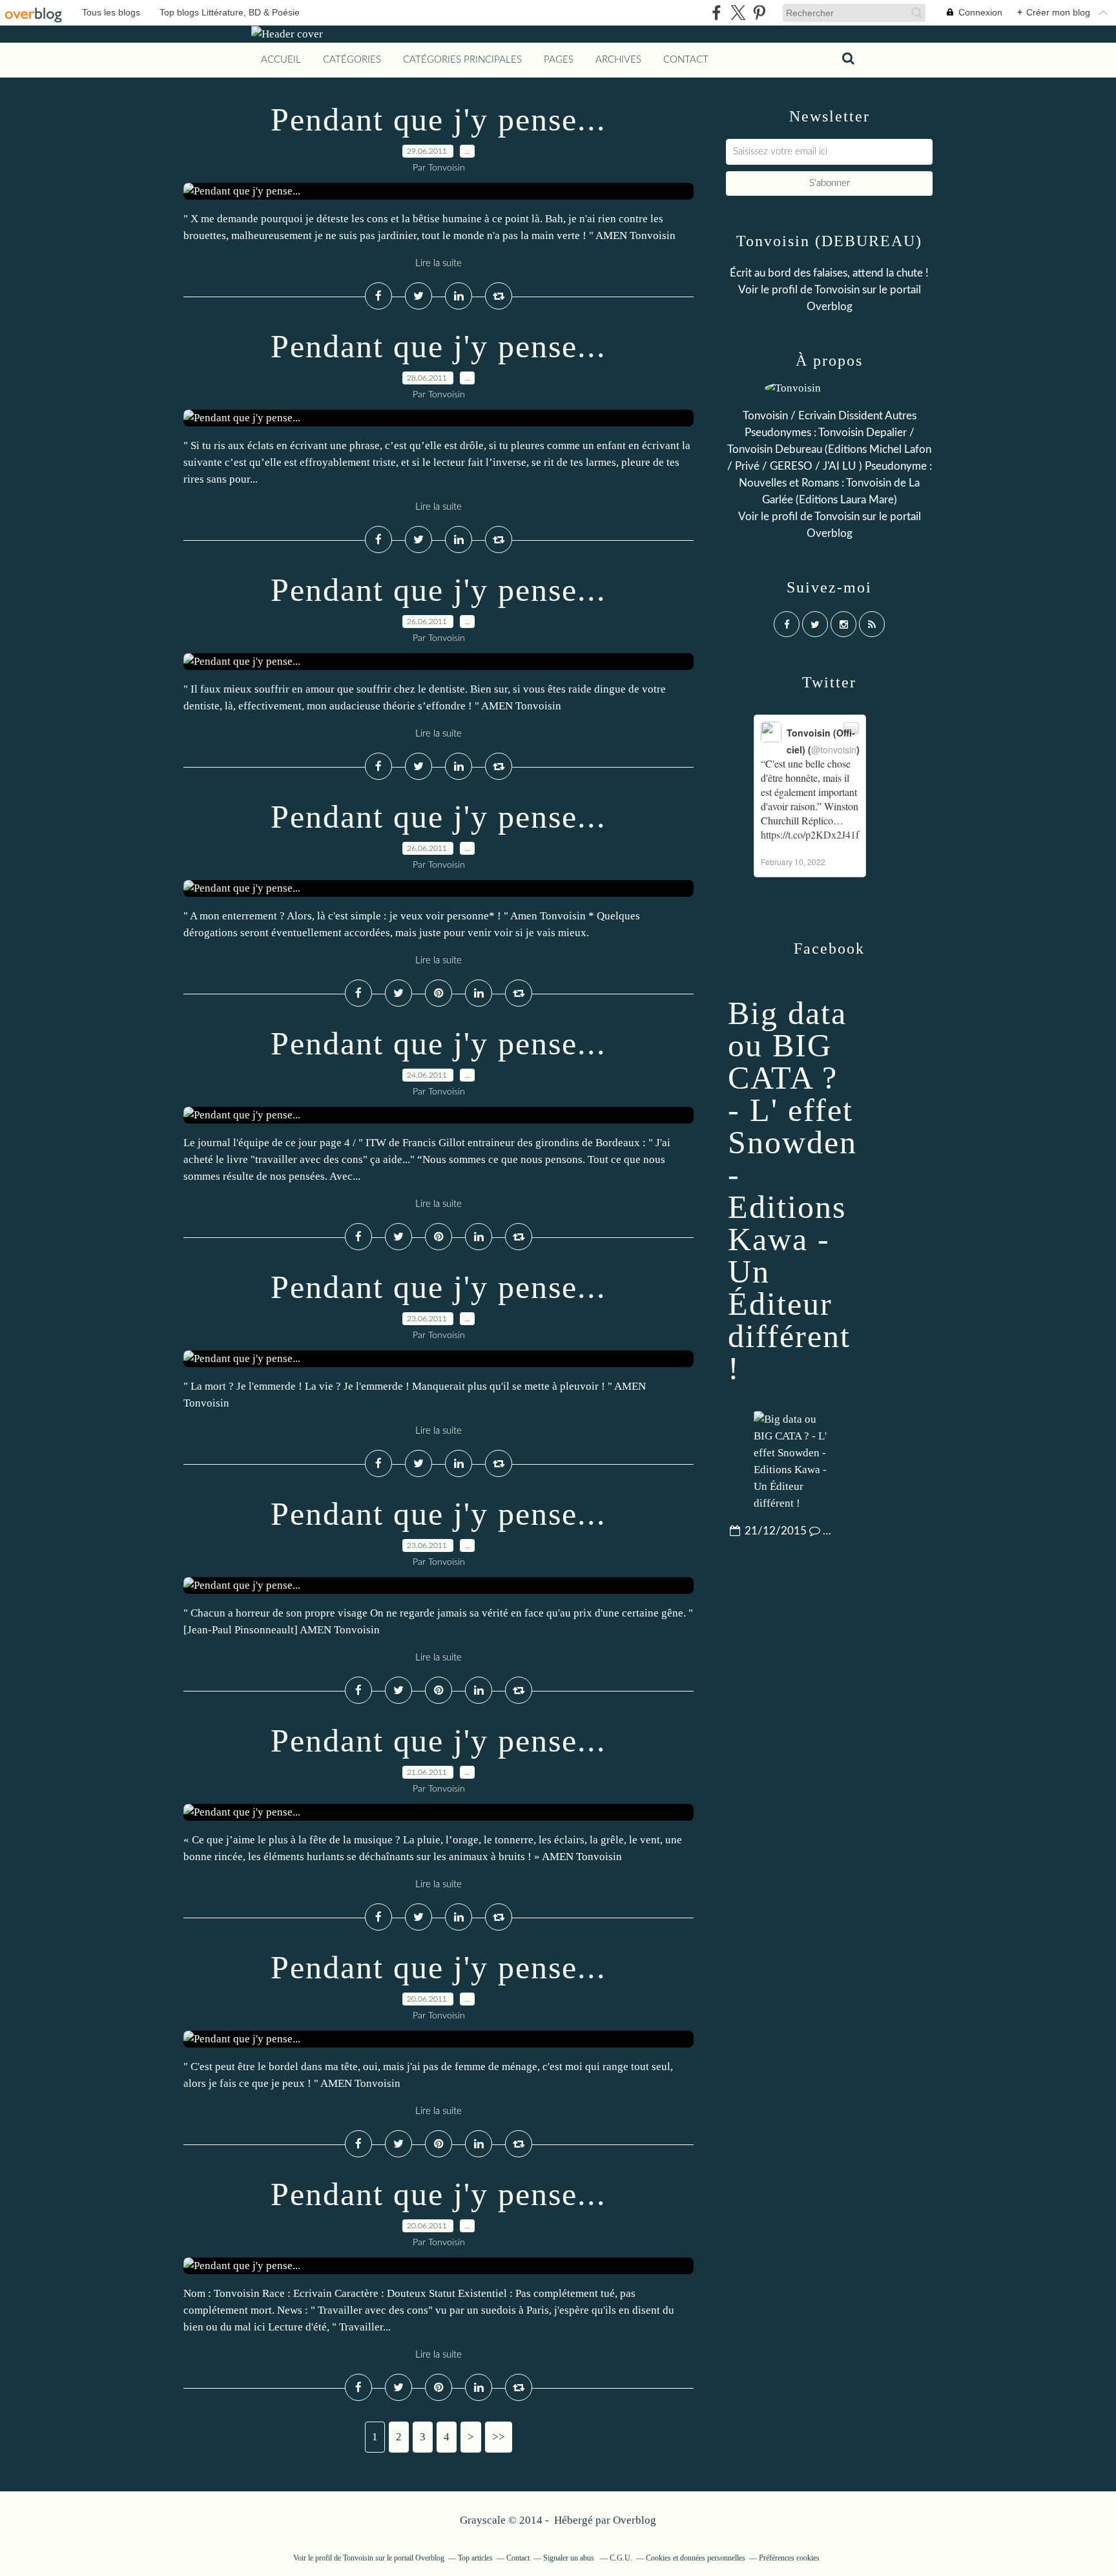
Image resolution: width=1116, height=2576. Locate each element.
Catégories (352, 60)
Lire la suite (439, 263)
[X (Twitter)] (738, 13)
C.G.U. (621, 2558)
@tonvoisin (834, 749)
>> (499, 2437)
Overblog (635, 2520)
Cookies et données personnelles (696, 2558)
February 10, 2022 (793, 862)
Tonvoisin (837, 290)
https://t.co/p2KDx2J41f (810, 834)
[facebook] (717, 13)
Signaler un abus (570, 2558)
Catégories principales (462, 60)
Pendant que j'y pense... (439, 120)
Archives (618, 60)
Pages (559, 60)
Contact (686, 60)
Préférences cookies (789, 2558)
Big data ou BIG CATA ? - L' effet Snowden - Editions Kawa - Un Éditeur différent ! (792, 1191)
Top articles (475, 2558)
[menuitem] (281, 60)
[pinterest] (759, 13)
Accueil (281, 60)
